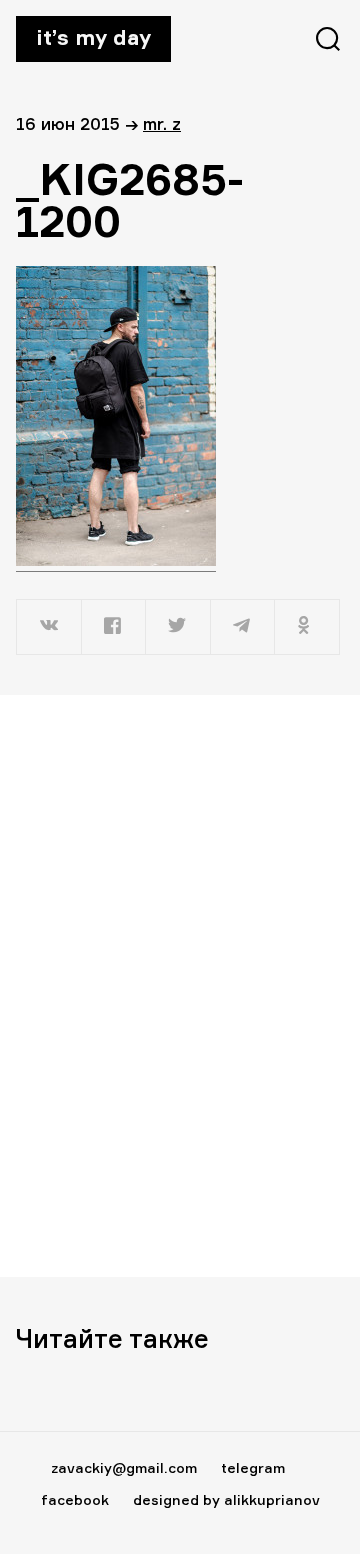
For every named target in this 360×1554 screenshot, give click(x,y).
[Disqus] (180, 985)
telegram (253, 1467)
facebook (75, 1499)
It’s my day (93, 37)
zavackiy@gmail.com (124, 1467)
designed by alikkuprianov (226, 1499)
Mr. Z (162, 123)
